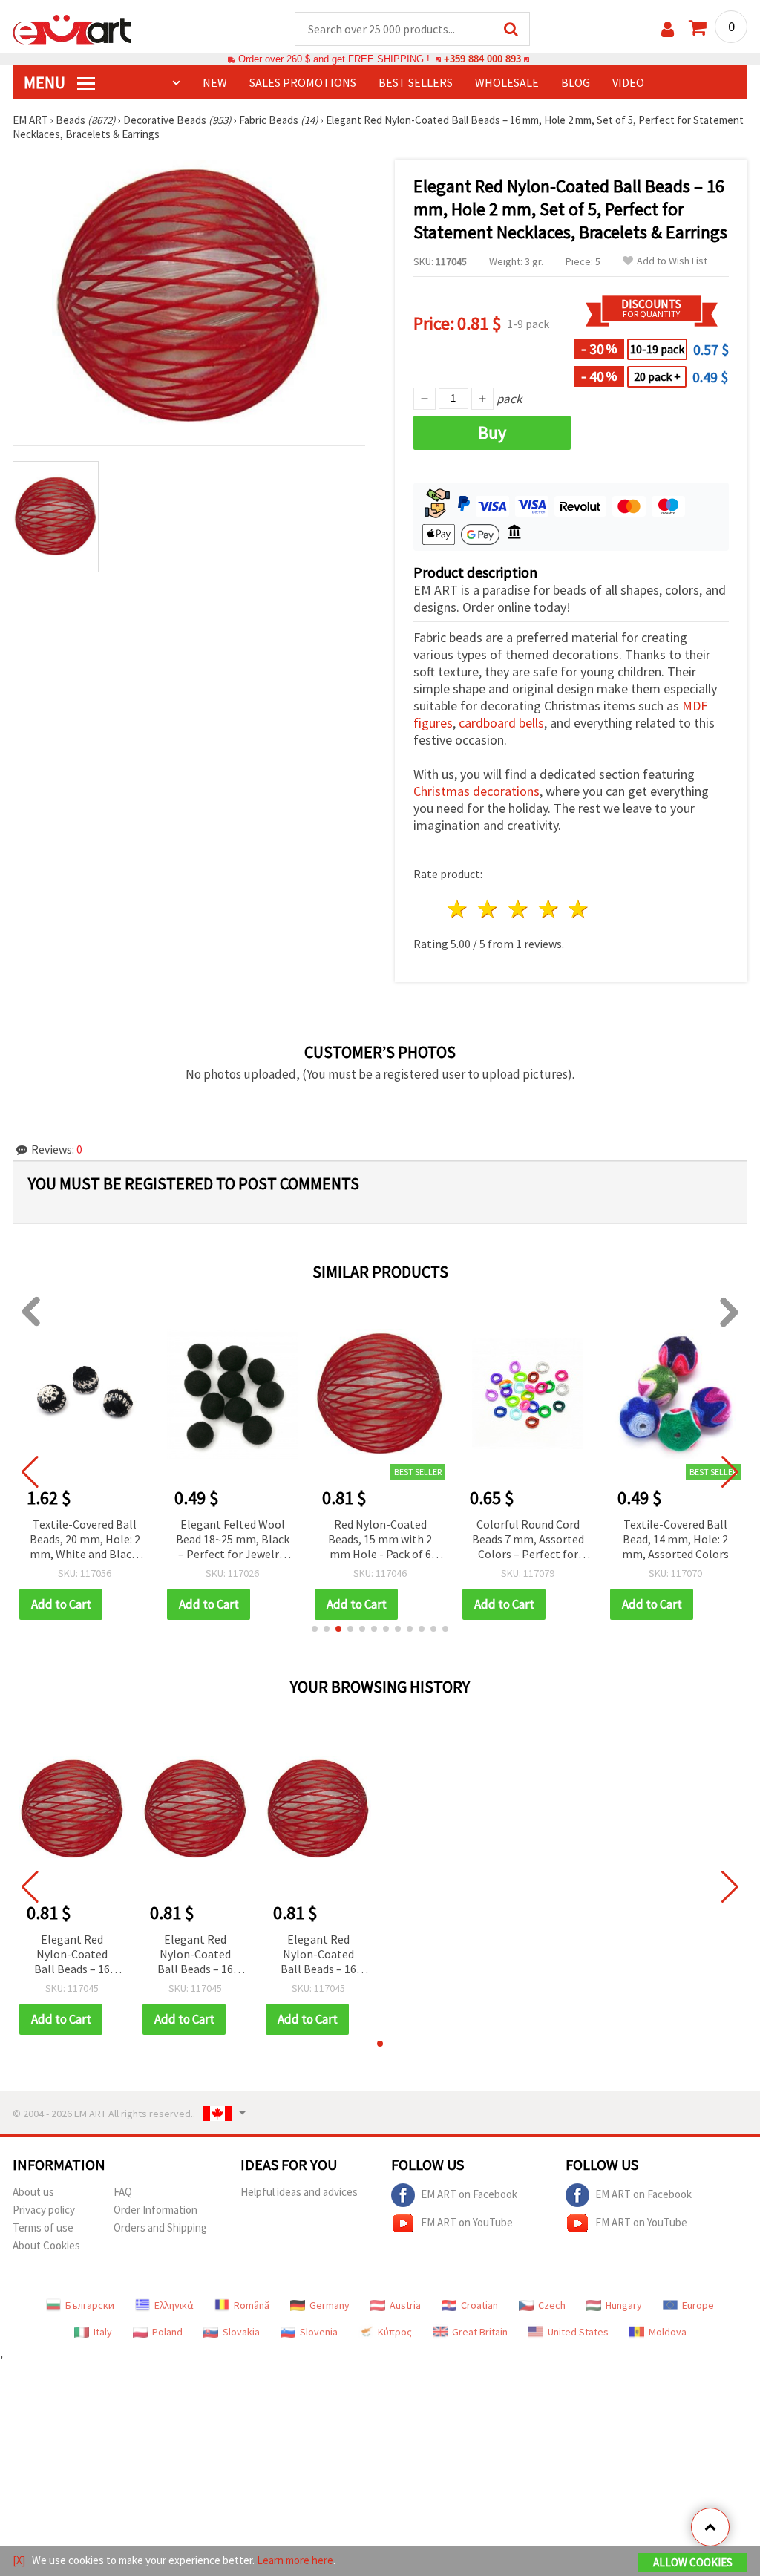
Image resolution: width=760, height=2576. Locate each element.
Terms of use (43, 2227)
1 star (458, 909)
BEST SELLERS (416, 82)
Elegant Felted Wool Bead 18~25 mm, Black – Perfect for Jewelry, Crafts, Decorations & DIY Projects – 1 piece (233, 1540)
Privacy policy (44, 2210)
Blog (576, 82)
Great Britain (480, 2332)
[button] (315, 1629)
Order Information (155, 2210)
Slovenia (319, 2332)
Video (628, 82)
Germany (330, 2305)
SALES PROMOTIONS (303, 82)
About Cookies (46, 2245)
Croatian (479, 2305)
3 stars (518, 909)
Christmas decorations (476, 791)
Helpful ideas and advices (299, 2192)
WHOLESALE (507, 82)
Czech (552, 2305)
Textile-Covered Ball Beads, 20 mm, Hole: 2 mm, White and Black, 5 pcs (85, 1540)
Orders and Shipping (160, 2227)
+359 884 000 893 (482, 59)
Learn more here (295, 2560)
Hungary (624, 2305)
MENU (46, 82)
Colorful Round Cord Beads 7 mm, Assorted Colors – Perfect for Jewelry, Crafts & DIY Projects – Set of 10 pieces (528, 1540)
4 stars (549, 909)
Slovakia (241, 2332)
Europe (698, 2305)
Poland (167, 2332)
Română (252, 2305)
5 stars (579, 909)
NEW (215, 82)
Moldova (668, 2332)
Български (90, 2305)
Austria (405, 2305)
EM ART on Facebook (469, 2194)
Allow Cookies (693, 2562)
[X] (19, 2560)
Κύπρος (395, 2332)
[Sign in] (668, 29)
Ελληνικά (174, 2305)
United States (578, 2332)
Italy (103, 2332)
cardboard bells (501, 723)
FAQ (123, 2192)
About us (33, 2192)
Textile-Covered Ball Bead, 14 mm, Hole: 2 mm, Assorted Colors (675, 1539)
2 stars (489, 909)
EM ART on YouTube (467, 2222)
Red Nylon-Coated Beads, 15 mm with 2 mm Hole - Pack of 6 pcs (380, 1540)
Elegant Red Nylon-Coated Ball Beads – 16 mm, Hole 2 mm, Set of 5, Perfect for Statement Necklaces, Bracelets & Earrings (72, 1955)
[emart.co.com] (72, 28)
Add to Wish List (672, 261)
